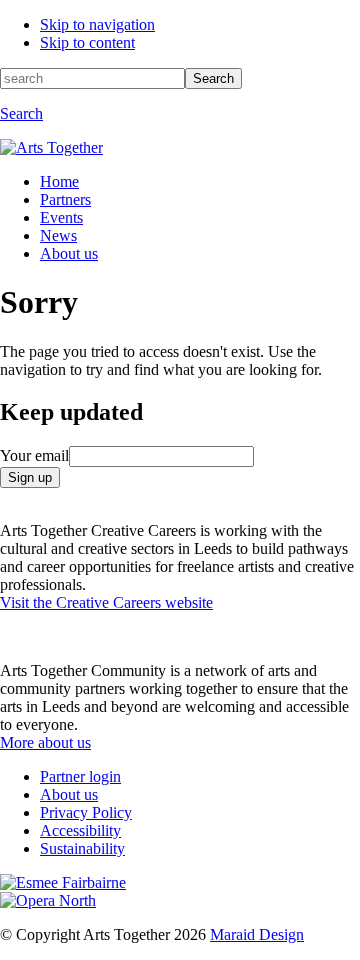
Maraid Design (257, 934)
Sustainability (82, 848)
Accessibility (80, 830)
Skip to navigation (97, 24)
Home (59, 181)
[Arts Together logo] (51, 147)
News (58, 235)
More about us (45, 742)
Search (213, 78)
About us (69, 253)
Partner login (80, 776)
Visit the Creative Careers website (106, 602)
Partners (65, 199)
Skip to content (87, 42)
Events (61, 217)
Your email (34, 455)
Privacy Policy (86, 812)
